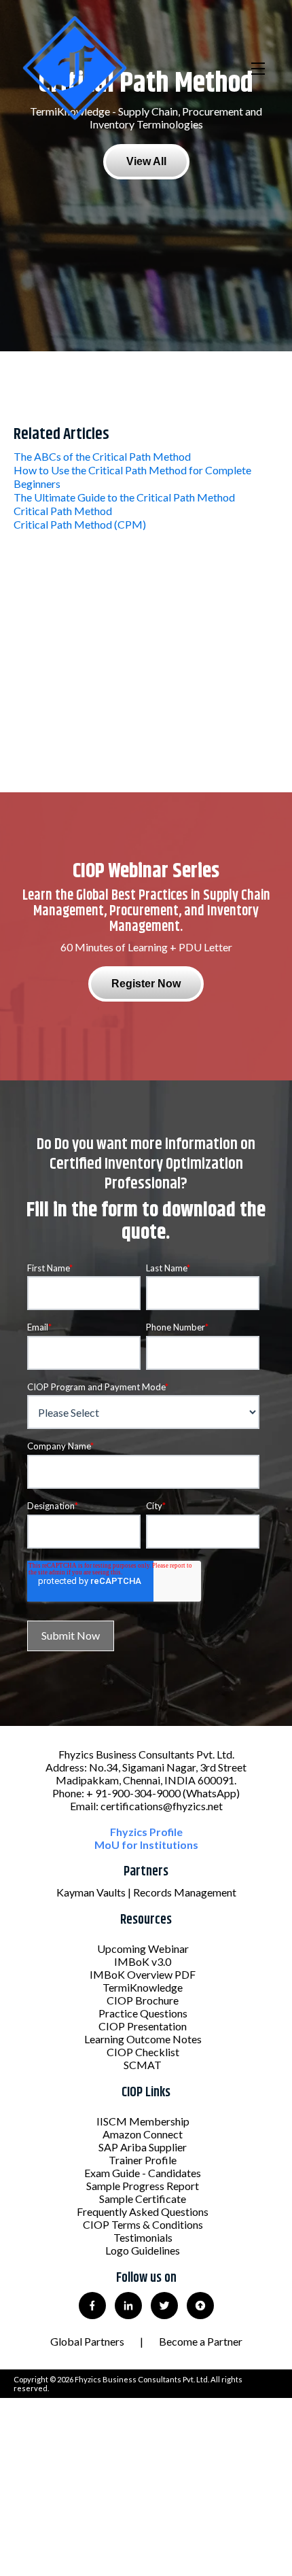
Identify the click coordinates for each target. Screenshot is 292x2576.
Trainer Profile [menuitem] (143, 2160)
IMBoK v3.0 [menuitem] (143, 1961)
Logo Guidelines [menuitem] (143, 2250)
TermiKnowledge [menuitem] (143, 1987)
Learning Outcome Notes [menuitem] (143, 2039)
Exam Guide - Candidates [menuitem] (143, 2173)
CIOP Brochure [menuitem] (143, 2000)
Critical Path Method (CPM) (80, 524)
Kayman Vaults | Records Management (146, 1892)
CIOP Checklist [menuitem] (143, 2052)
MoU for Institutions (146, 1845)
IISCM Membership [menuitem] (143, 2121)
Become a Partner (201, 2341)
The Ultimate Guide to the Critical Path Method (124, 497)
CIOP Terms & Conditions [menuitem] (143, 2224)
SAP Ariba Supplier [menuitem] (143, 2147)
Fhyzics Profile (146, 1832)
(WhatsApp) (211, 1793)
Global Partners (87, 2341)
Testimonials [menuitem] (143, 2237)
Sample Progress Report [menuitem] (143, 2186)
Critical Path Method (63, 511)
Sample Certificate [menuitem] (143, 2199)
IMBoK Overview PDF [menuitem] (143, 1974)
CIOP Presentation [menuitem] (143, 2026)
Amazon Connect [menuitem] (143, 2134)
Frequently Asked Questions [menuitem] (143, 2211)
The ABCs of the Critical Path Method (102, 456)
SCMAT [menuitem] (143, 2065)
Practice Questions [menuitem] (143, 2013)
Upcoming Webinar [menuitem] (143, 1948)
